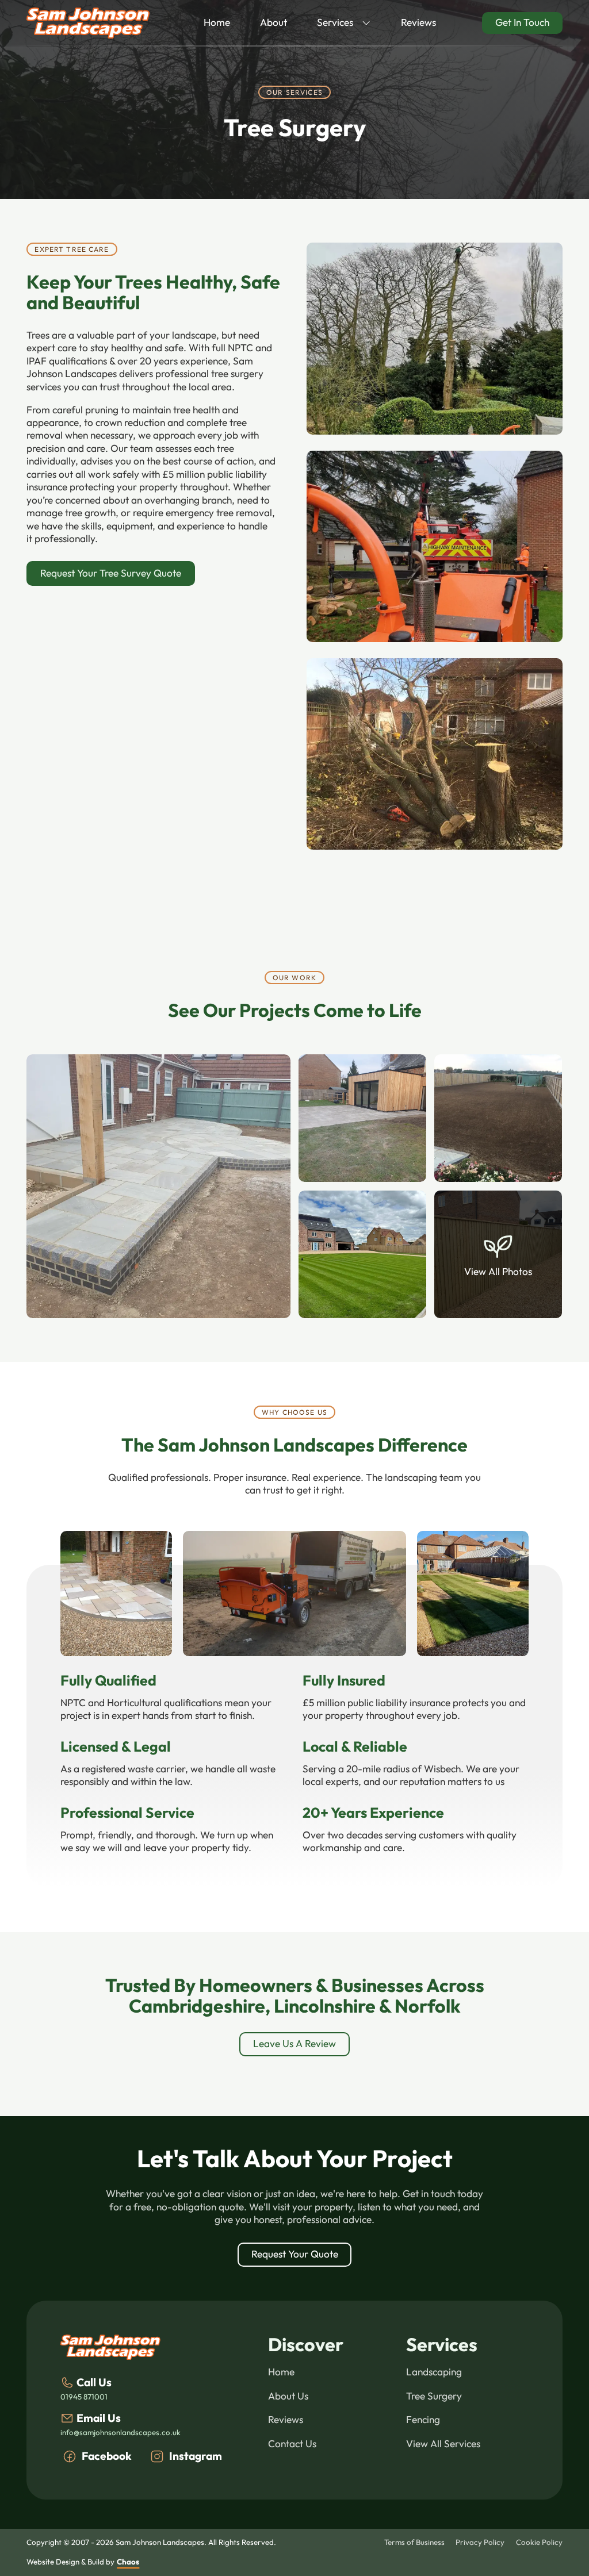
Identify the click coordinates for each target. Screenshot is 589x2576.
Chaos (128, 2562)
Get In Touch (522, 22)
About (274, 22)
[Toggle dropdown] (366, 23)
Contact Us (292, 2444)
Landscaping (434, 2372)
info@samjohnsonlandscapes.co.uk (121, 2433)
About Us (288, 2396)
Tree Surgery (434, 2396)
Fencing (423, 2420)
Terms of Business (414, 2542)
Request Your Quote (295, 2254)
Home (217, 22)
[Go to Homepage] (88, 23)
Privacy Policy (480, 2542)
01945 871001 (84, 2397)
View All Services (443, 2444)
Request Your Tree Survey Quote (111, 573)
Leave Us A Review (294, 2044)
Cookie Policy (539, 2542)
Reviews (418, 22)
